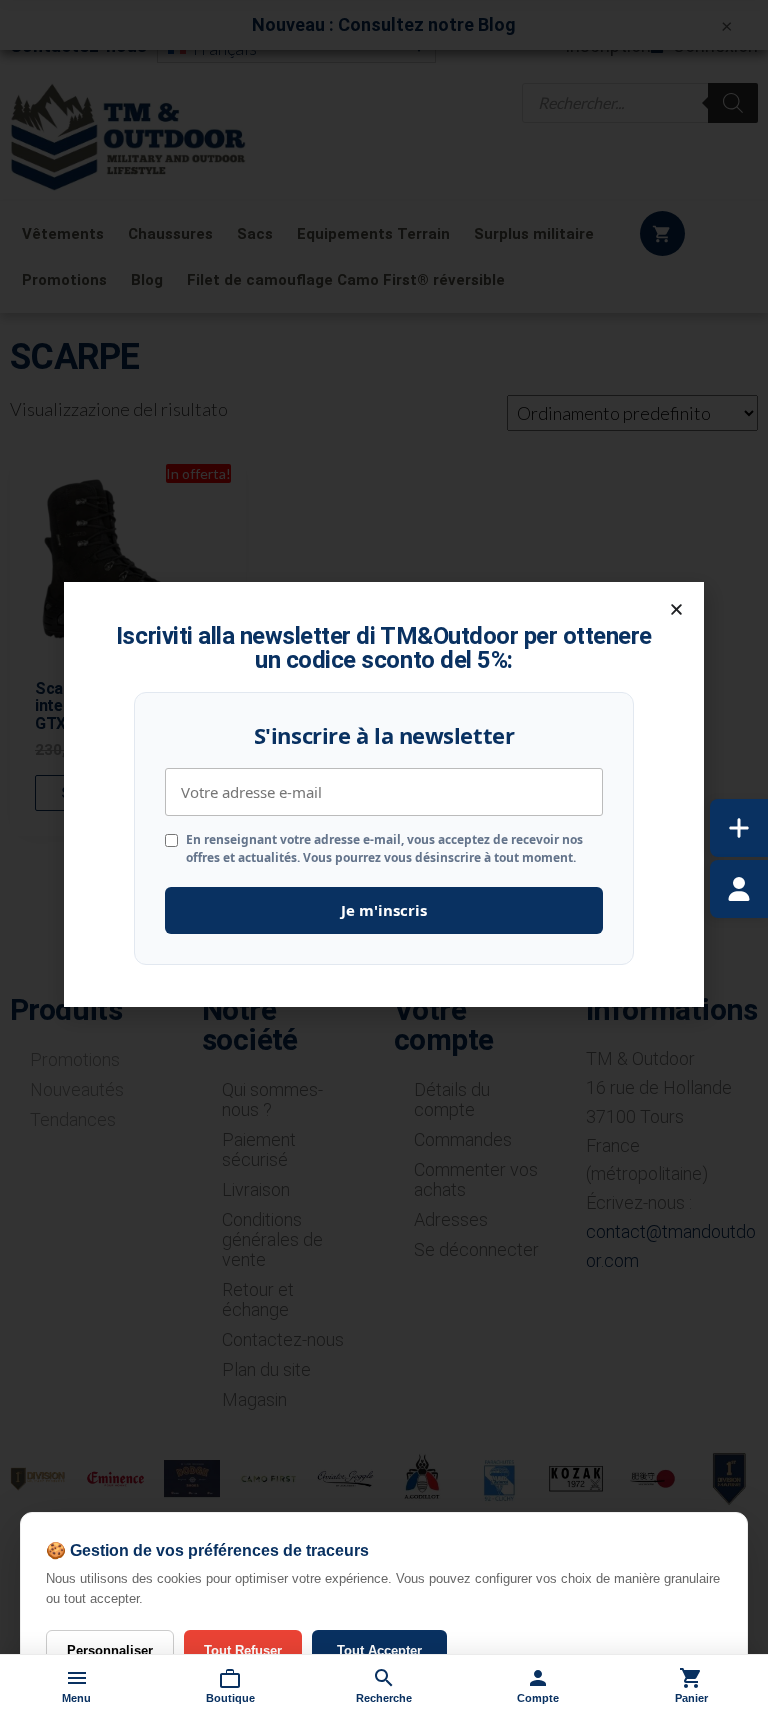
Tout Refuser (243, 1650)
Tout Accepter (379, 1650)
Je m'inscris (384, 910)
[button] (676, 609)
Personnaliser (110, 1650)
